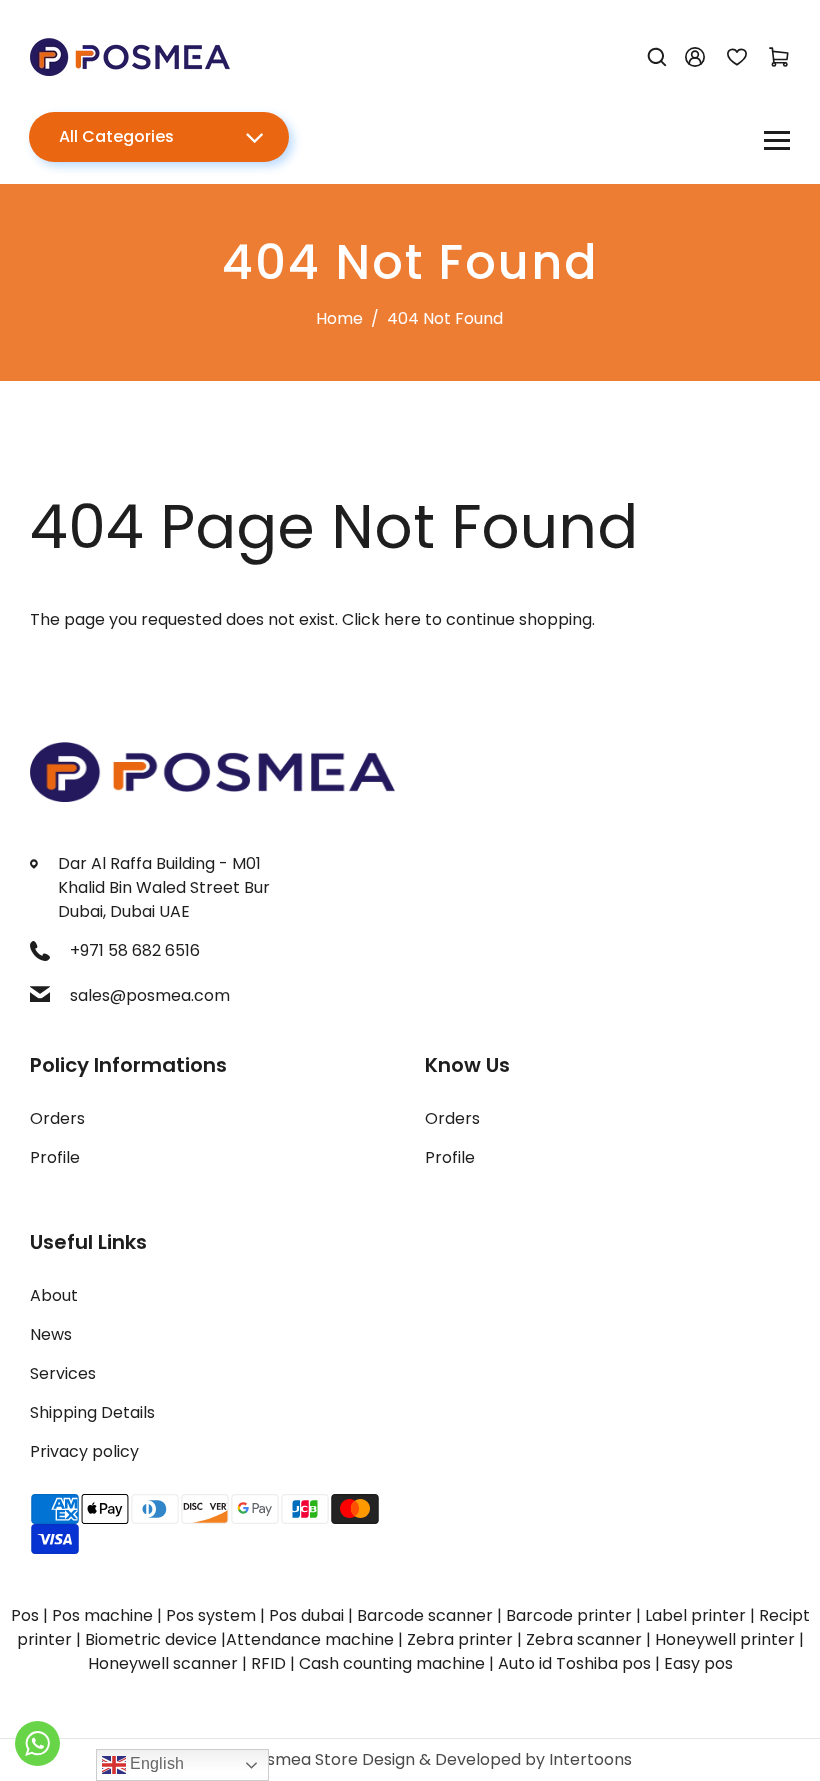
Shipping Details (92, 1412)
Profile (55, 1157)
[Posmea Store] (130, 55)
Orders (57, 1118)
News (51, 1334)
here (402, 619)
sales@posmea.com (150, 995)
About (54, 1295)
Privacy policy (84, 1451)
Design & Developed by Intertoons (497, 1759)
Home (339, 318)
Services (63, 1373)
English (155, 1763)
